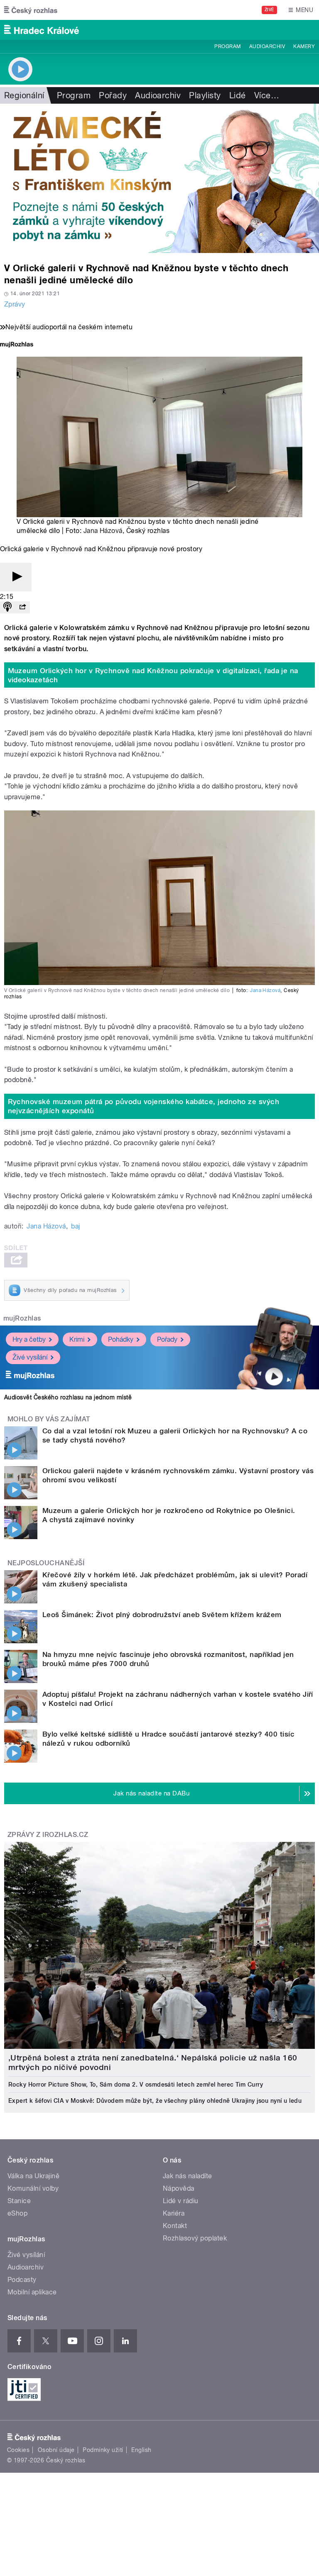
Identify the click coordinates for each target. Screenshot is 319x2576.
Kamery (304, 46)
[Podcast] (7, 607)
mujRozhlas (22, 1318)
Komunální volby (33, 2188)
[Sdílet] (22, 607)
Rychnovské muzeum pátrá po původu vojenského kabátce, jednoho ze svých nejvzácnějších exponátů (144, 1106)
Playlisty (205, 95)
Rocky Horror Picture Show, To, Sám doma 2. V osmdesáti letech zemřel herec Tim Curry (136, 2085)
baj (75, 1226)
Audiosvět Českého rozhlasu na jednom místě (68, 1397)
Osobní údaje (56, 2450)
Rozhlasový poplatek (195, 2238)
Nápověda (179, 2188)
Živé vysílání (30, 1357)
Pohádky (121, 1339)
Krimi (77, 1339)
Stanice (19, 2201)
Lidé (238, 95)
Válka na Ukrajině (33, 2176)
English (141, 2450)
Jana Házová (103, 531)
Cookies (18, 2450)
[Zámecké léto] (159, 178)
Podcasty (22, 2280)
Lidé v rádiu (181, 2201)
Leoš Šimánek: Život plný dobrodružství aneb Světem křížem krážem (162, 1615)
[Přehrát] (16, 577)
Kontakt (175, 2226)
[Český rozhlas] (31, 10)
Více (267, 95)
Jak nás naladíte (188, 2176)
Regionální (24, 95)
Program (227, 46)
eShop (17, 2213)
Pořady (113, 95)
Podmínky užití (103, 2450)
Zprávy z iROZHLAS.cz (48, 1835)
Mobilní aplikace (32, 2292)
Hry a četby (29, 1339)
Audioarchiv (267, 46)
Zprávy (15, 304)
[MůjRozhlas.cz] (17, 345)
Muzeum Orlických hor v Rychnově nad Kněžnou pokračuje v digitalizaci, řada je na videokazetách (153, 675)
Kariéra (174, 2213)
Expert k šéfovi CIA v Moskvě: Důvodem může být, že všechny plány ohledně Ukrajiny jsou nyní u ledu (155, 2101)
